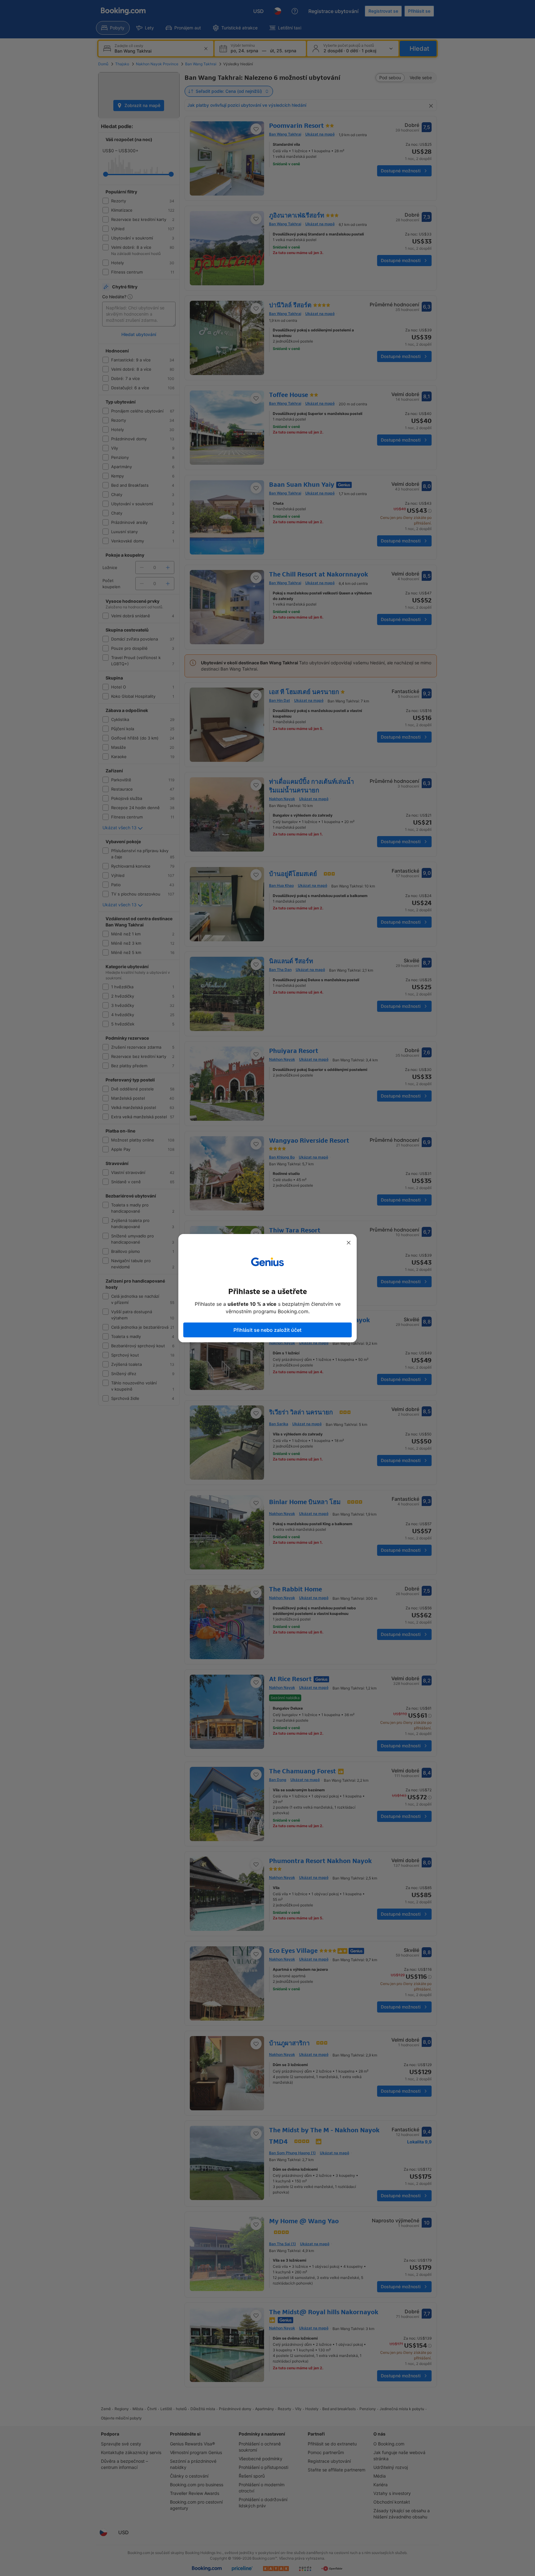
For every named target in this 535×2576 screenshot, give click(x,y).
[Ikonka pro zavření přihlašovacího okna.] (349, 1243)
